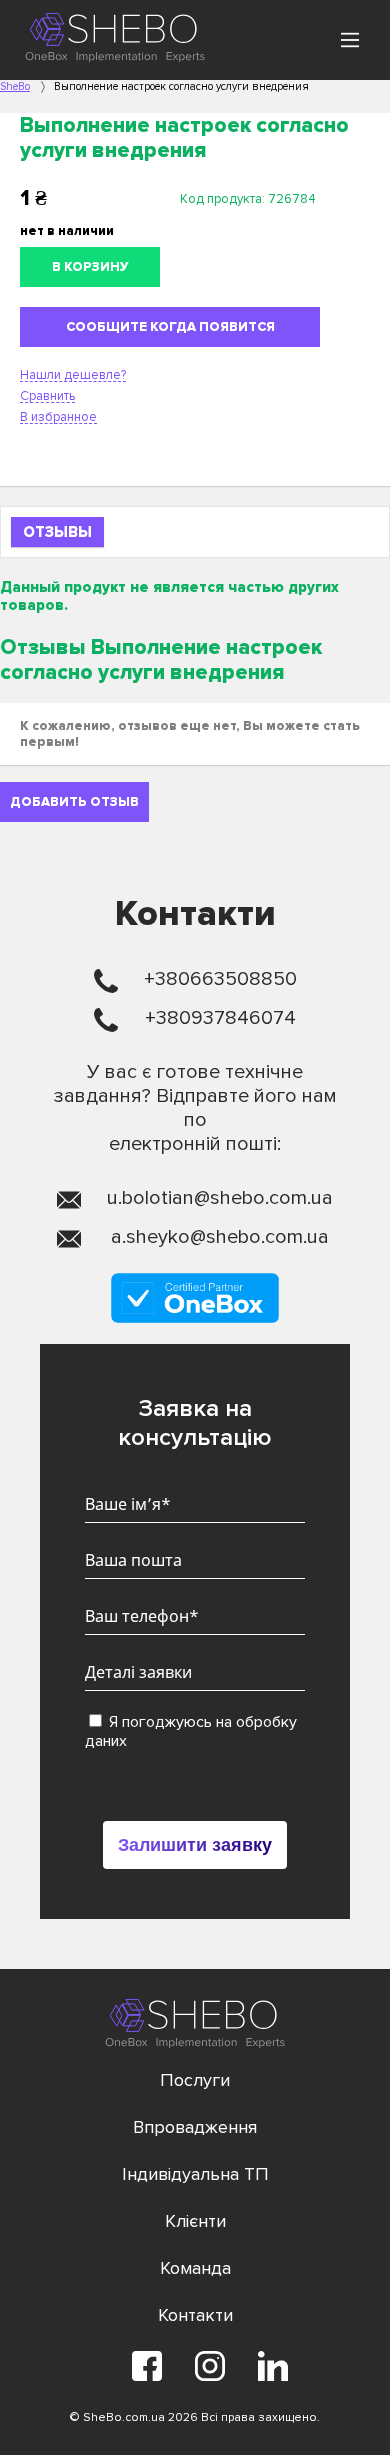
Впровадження (195, 2127)
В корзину (90, 267)
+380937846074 (220, 1018)
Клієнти (195, 2221)
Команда (195, 2268)
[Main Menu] (350, 40)
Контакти (195, 2315)
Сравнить (47, 396)
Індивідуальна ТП (195, 2174)
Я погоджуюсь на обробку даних (191, 1731)
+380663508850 (220, 979)
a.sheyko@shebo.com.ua (220, 1237)
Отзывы (57, 532)
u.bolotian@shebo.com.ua (220, 1198)
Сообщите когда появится (170, 327)
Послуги (195, 2080)
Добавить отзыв (74, 802)
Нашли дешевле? (73, 375)
